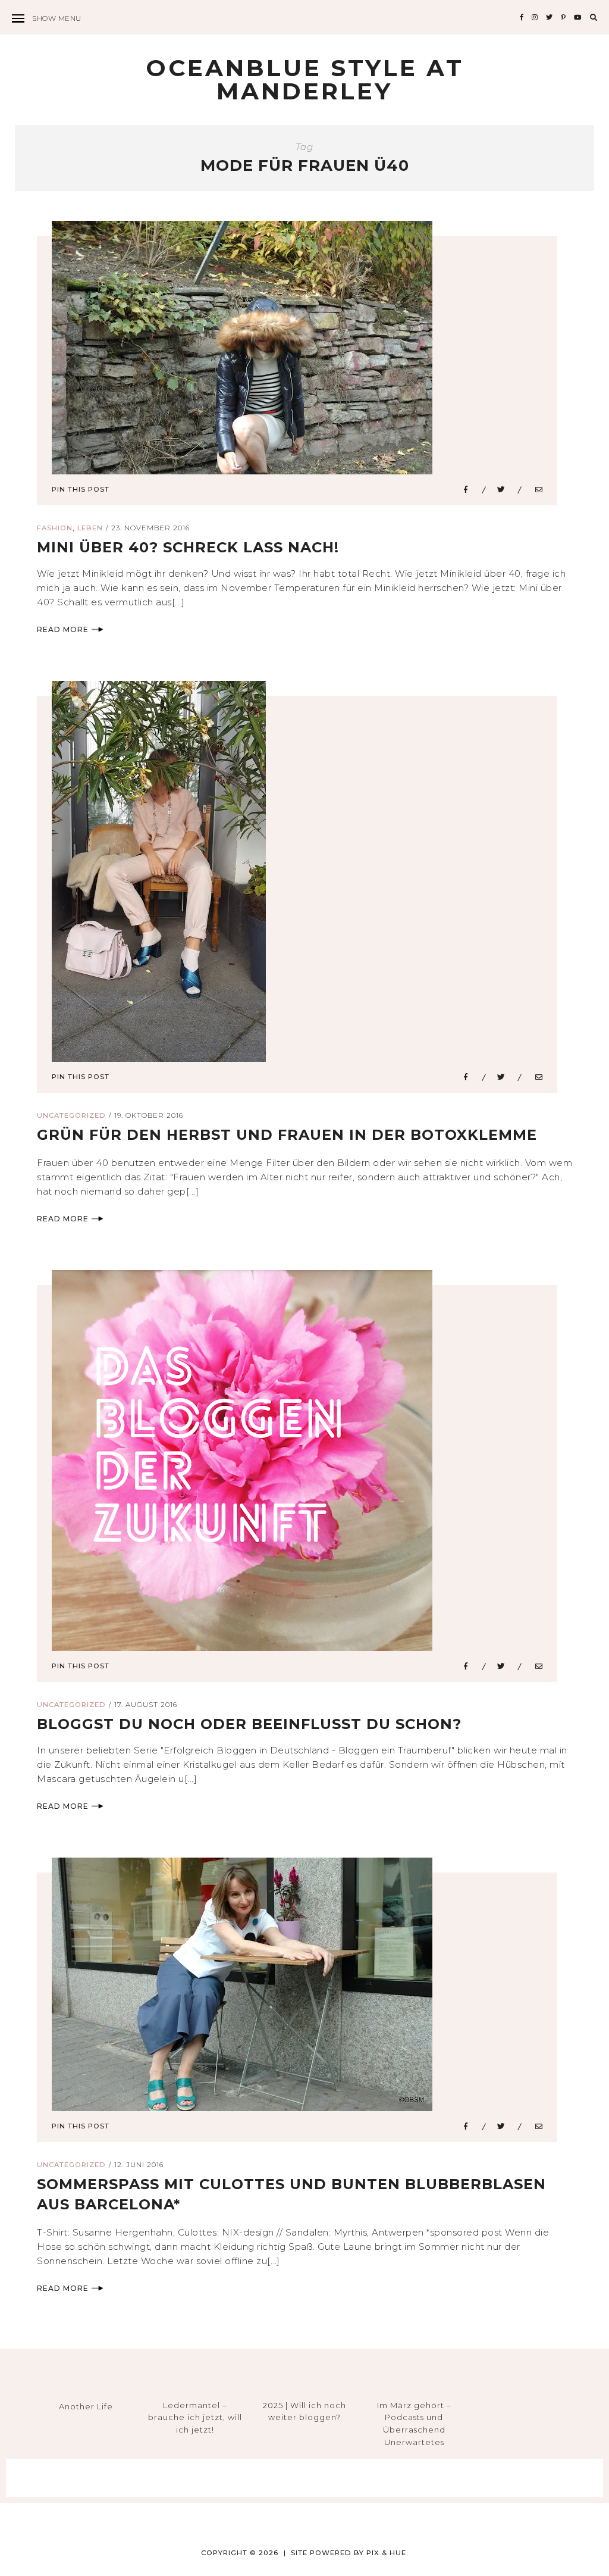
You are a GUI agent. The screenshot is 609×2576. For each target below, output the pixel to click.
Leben (90, 528)
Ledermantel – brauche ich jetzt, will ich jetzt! (195, 2418)
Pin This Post (81, 489)
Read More (63, 629)
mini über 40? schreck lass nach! (188, 547)
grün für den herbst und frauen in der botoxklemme (287, 1135)
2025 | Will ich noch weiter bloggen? (304, 2411)
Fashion (55, 528)
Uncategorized (71, 1115)
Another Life (86, 2406)
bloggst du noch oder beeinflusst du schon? (249, 1724)
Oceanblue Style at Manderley (305, 79)
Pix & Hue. (387, 2553)
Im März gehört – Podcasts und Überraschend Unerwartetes (414, 2424)
